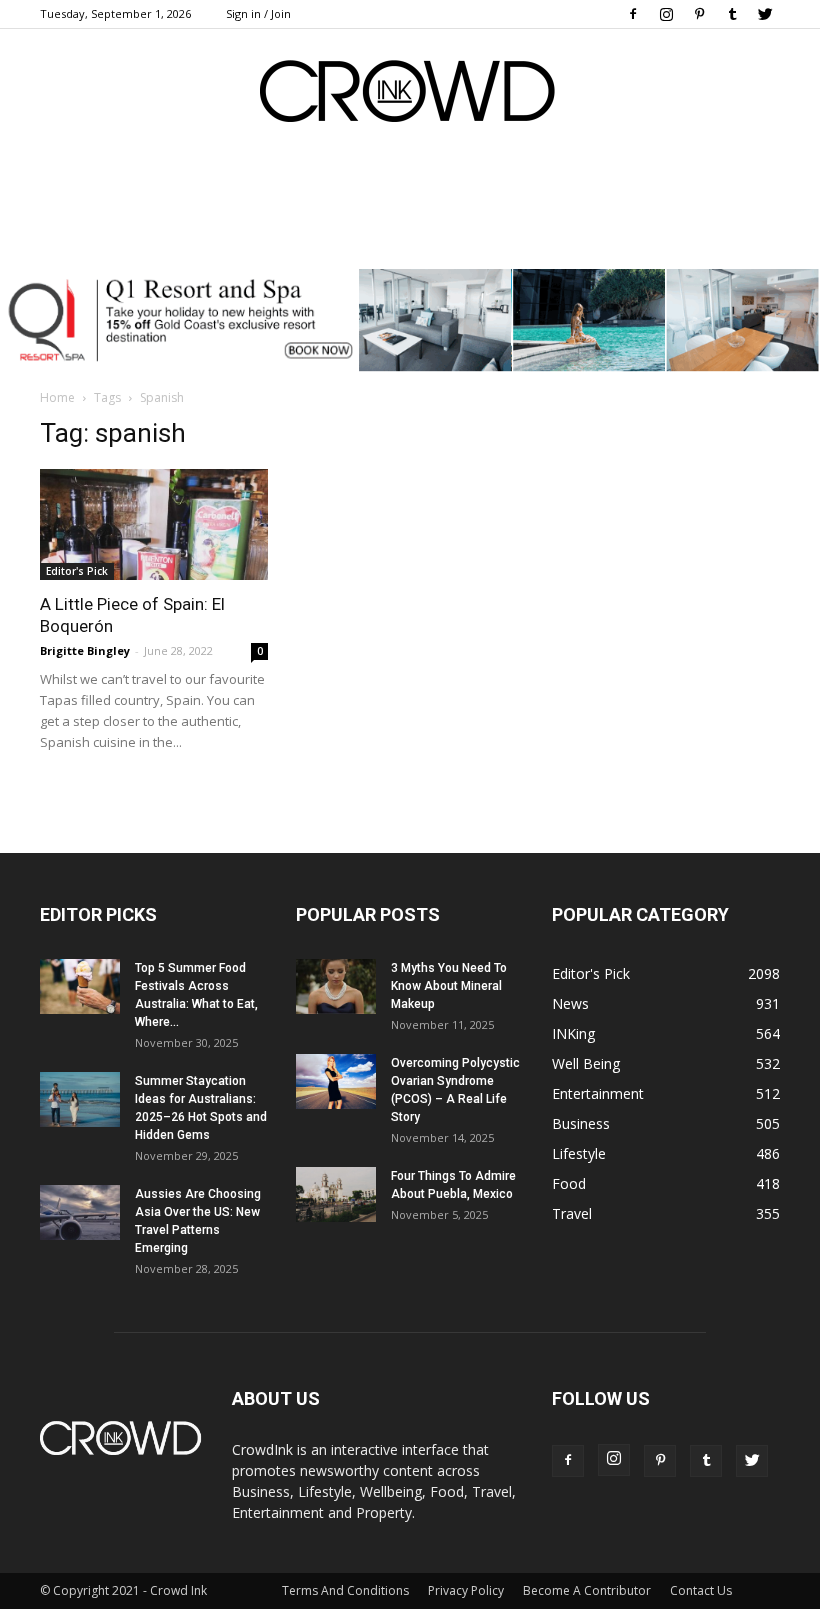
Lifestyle (579, 1153)
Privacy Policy (466, 1590)
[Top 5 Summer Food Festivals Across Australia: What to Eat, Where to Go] (80, 986)
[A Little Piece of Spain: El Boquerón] (154, 525)
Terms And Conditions (345, 1590)
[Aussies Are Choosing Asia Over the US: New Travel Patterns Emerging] (80, 1212)
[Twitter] (765, 14)
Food (569, 1183)
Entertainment (598, 1093)
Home (57, 397)
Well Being (586, 1063)
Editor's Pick (77, 571)
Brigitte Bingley (85, 650)
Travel (572, 1213)
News (570, 1003)
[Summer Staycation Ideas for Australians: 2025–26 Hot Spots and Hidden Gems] (80, 1099)
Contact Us (701, 1590)
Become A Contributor (587, 1590)
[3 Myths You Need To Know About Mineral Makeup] (336, 986)
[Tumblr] (732, 14)
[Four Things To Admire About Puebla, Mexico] (336, 1194)
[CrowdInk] (410, 95)
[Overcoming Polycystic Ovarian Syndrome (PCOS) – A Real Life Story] (336, 1081)
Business (581, 1123)
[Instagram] (666, 14)
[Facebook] (633, 14)
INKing (573, 1033)
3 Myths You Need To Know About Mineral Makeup (449, 986)
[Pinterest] (699, 14)
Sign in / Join (258, 13)
